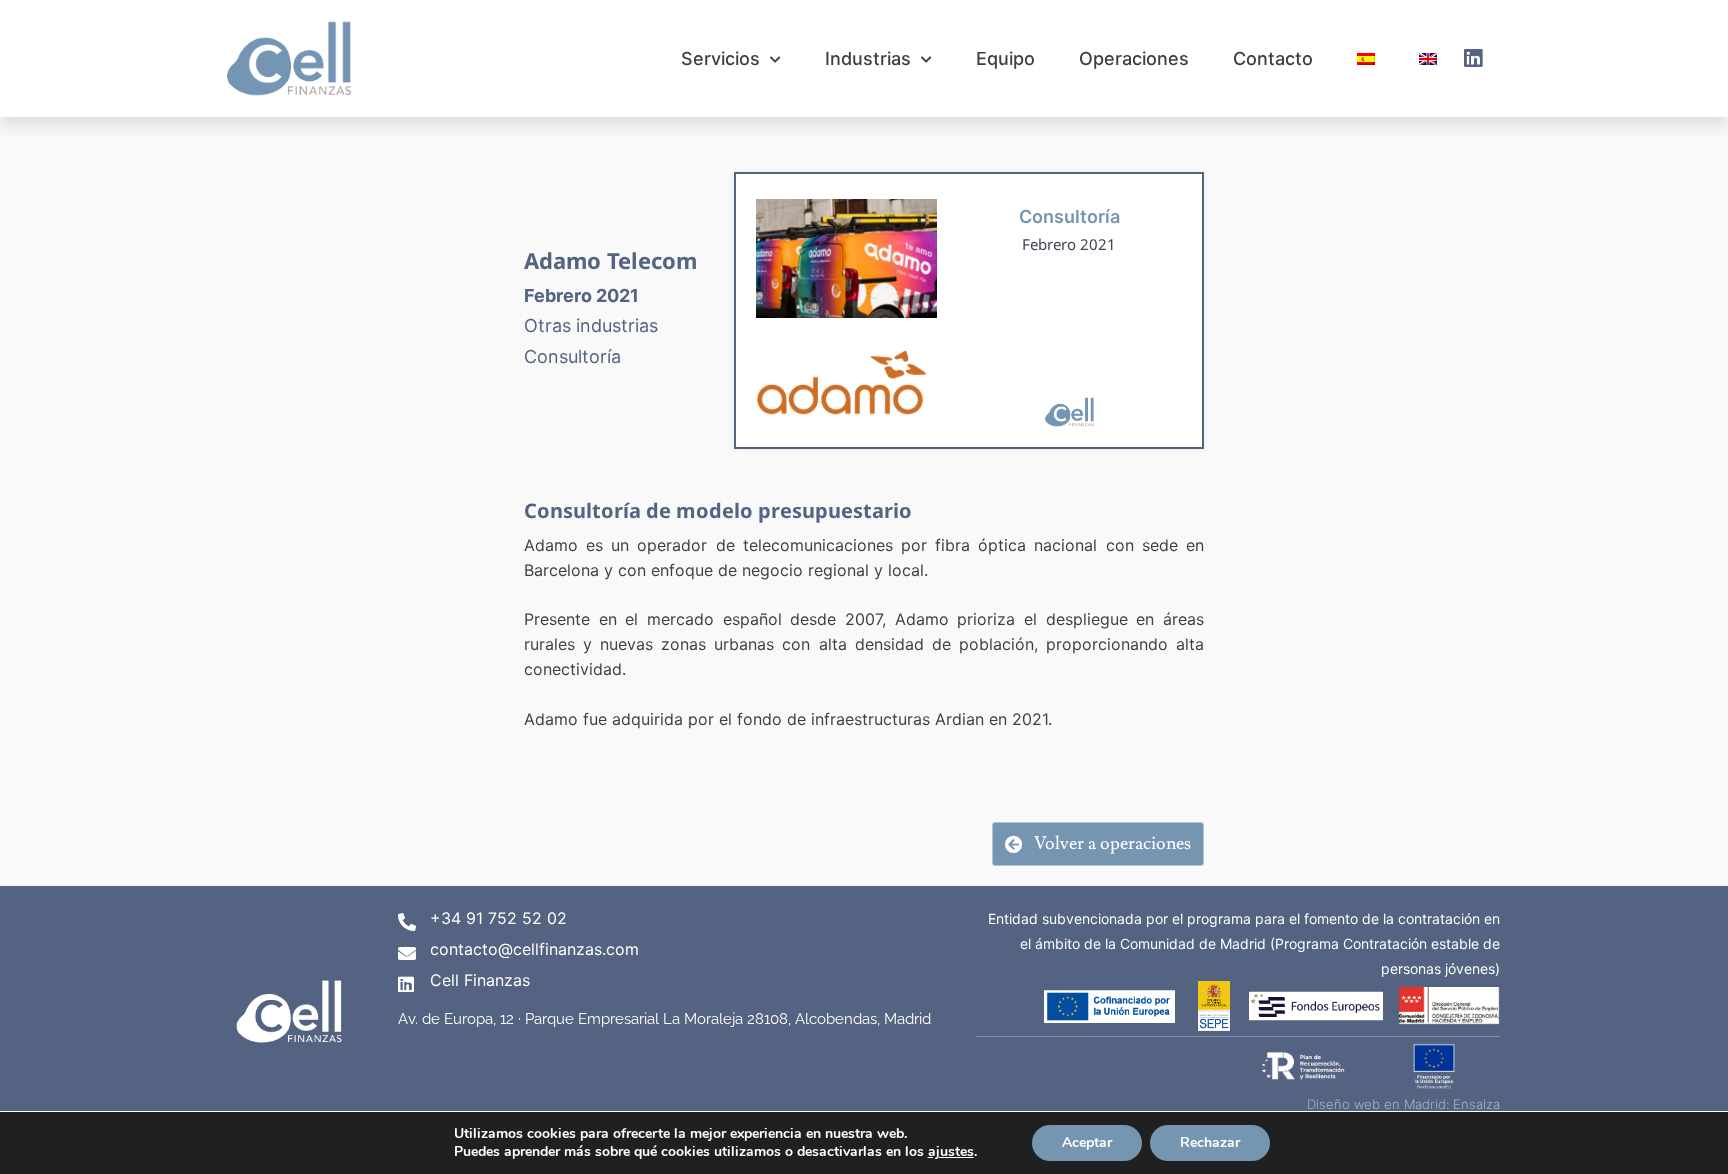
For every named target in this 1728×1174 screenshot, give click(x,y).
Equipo (1005, 58)
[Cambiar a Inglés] (1428, 58)
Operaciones (1134, 58)
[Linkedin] (1473, 59)
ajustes (951, 1152)
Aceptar (1087, 1142)
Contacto (1273, 58)
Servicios (720, 58)
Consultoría (1069, 216)
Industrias (868, 58)
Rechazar (1210, 1142)
